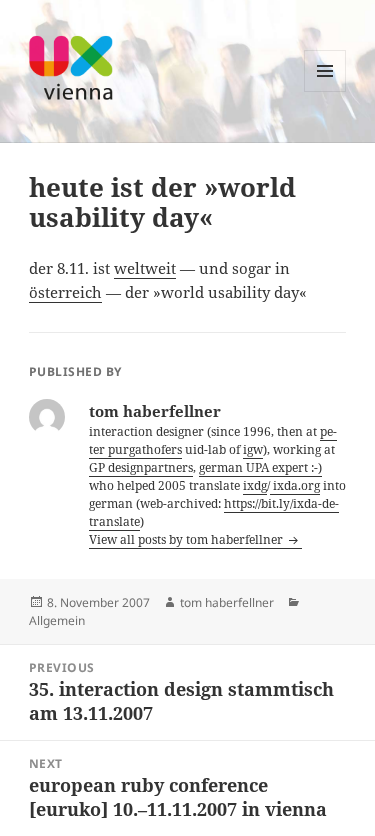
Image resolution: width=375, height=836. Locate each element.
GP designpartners (141, 467)
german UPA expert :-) (260, 467)
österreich (65, 292)
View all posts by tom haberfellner (187, 539)
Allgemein (57, 620)
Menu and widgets (325, 91)
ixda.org (295, 485)
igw (253, 449)
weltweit (145, 268)
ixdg (255, 485)
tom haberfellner (227, 602)
